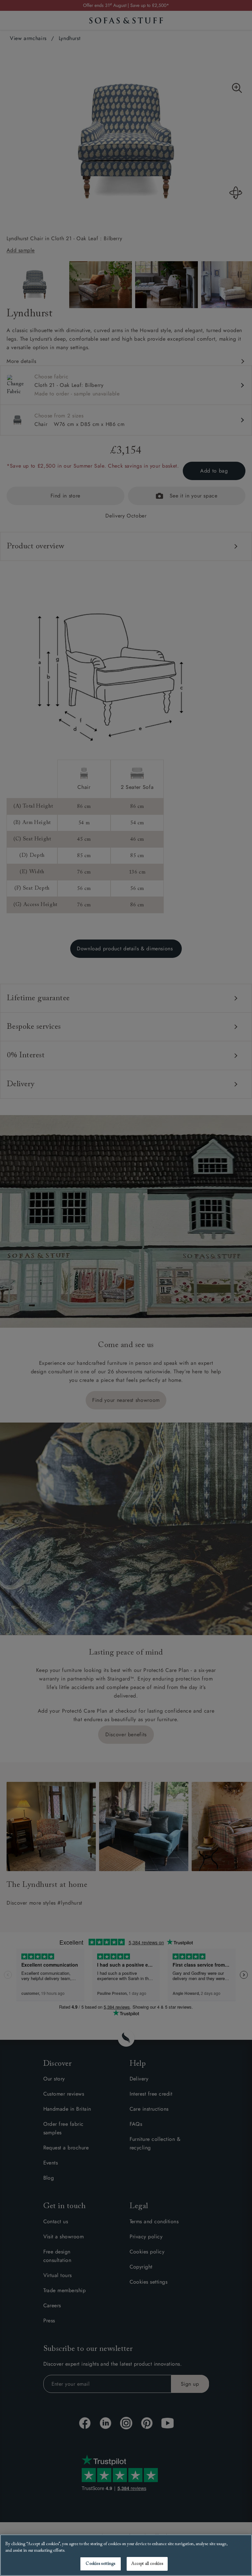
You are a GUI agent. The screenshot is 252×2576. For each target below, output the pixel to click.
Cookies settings (100, 2564)
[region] (126, 2555)
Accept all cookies (147, 2564)
